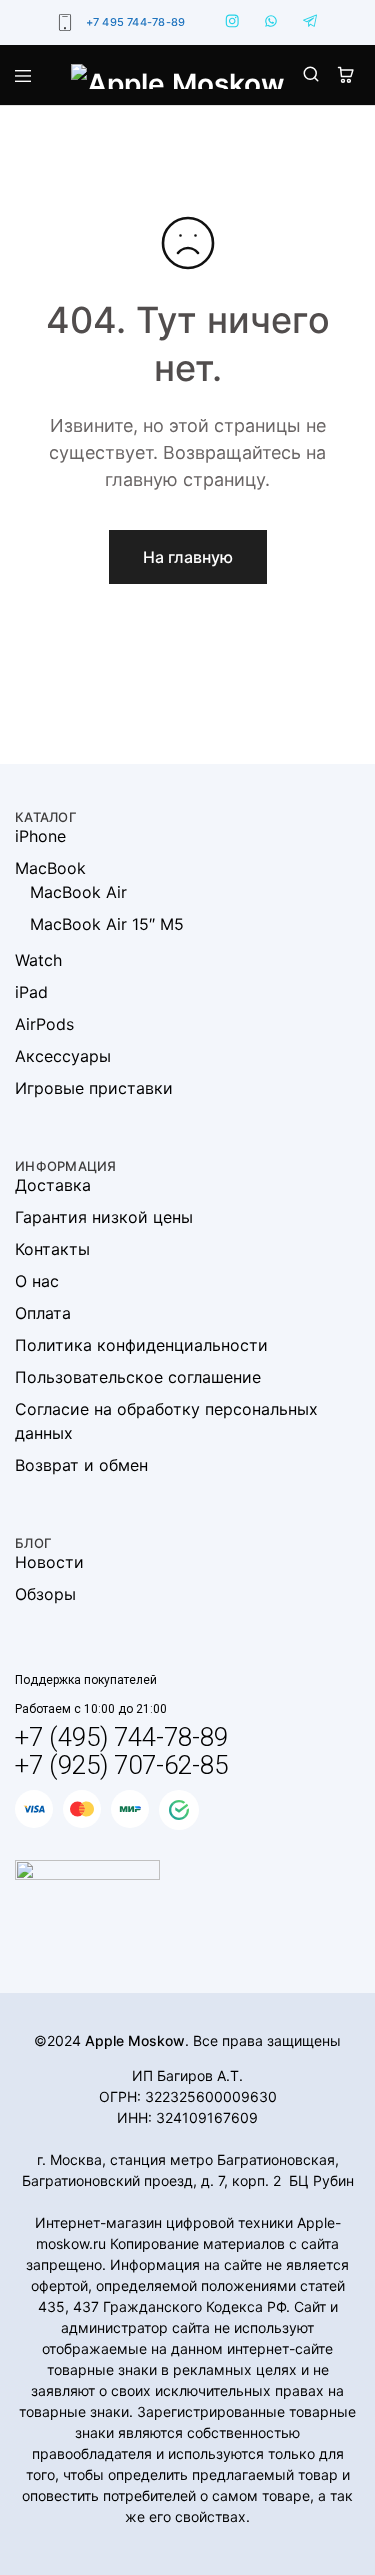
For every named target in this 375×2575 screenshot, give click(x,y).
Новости (49, 1562)
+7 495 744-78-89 (136, 22)
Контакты (52, 1249)
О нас (37, 1281)
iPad (31, 992)
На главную (188, 557)
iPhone (40, 836)
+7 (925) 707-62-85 (121, 1765)
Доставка (53, 1185)
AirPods (44, 1024)
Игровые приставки (94, 1088)
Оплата (43, 1313)
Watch (38, 960)
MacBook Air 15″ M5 (107, 924)
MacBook (50, 868)
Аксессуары (63, 1056)
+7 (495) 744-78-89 (121, 1737)
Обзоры (45, 1594)
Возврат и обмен (81, 1465)
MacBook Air (78, 892)
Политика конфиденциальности (141, 1345)
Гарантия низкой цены (104, 1217)
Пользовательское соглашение (138, 1377)
